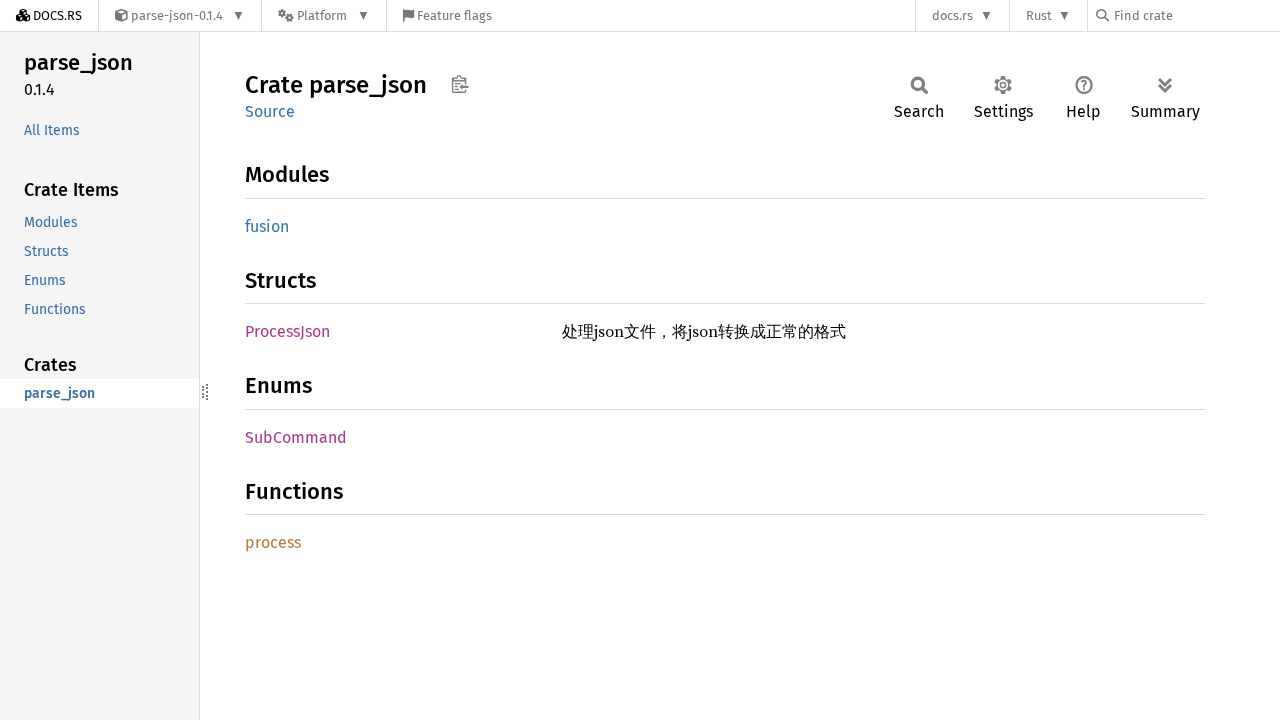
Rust (1039, 15)
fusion (267, 226)
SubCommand (296, 437)
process (273, 542)
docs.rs (952, 15)
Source (270, 111)
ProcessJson (287, 331)
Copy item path (459, 84)
